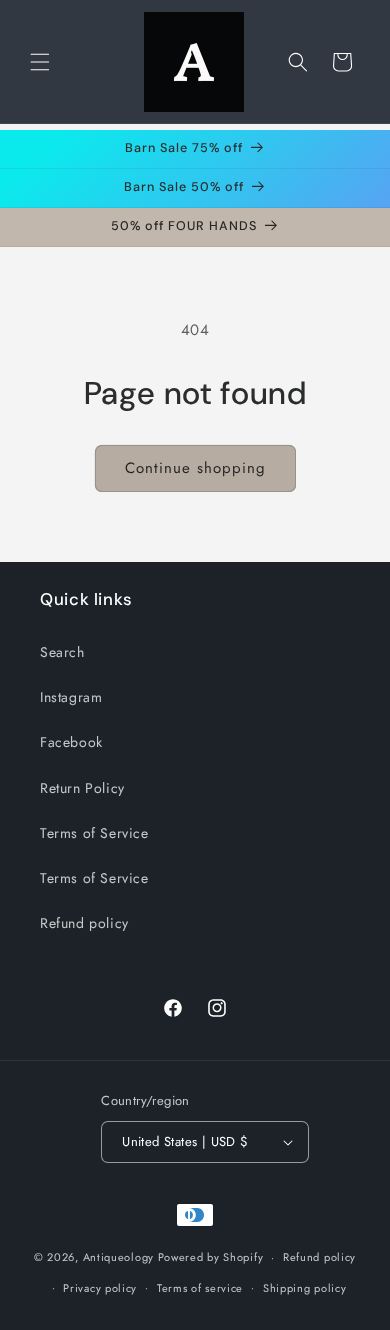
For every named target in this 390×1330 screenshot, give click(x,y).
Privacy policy (100, 1288)
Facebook (71, 742)
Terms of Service (94, 833)
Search (62, 652)
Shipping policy (305, 1288)
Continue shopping (195, 468)
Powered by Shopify (211, 1257)
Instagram (71, 697)
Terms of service (200, 1288)
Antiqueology (118, 1257)
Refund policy (84, 923)
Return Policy (82, 788)
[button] (40, 62)
